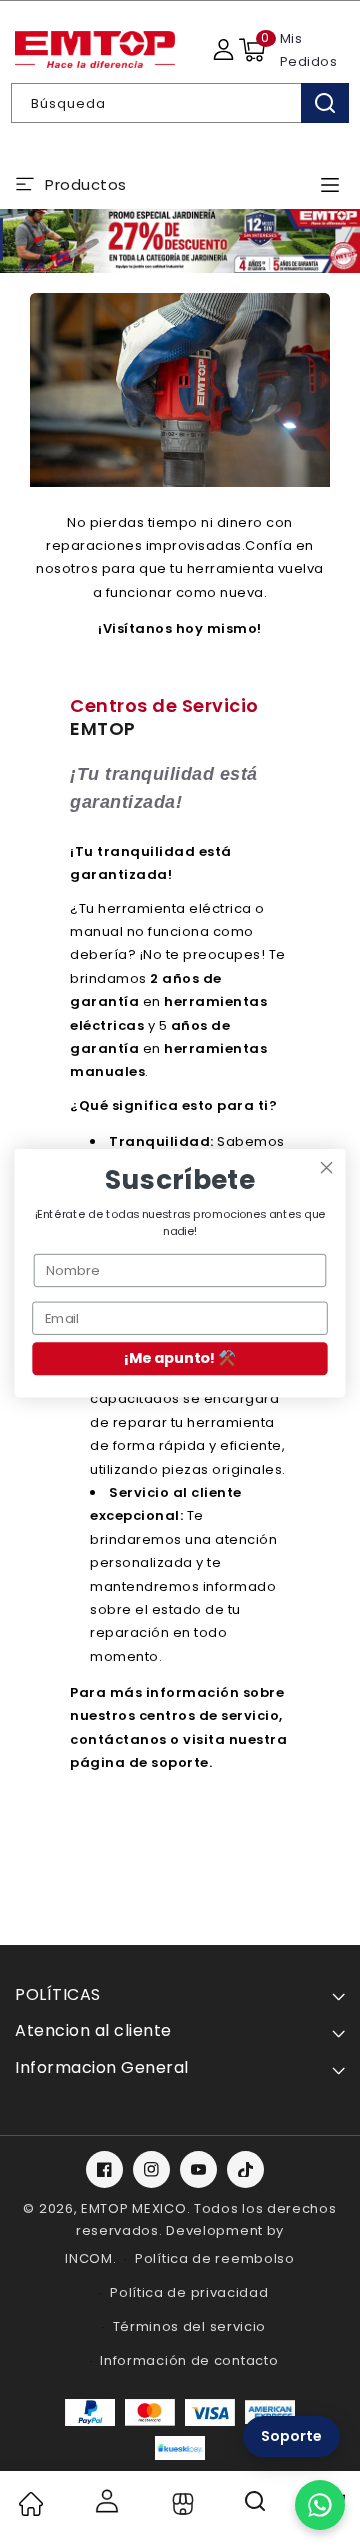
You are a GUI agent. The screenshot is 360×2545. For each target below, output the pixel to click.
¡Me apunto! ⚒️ (180, 1358)
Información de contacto (189, 2360)
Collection (180, 2504)
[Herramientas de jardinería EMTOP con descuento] (180, 240)
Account (106, 2501)
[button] (252, 50)
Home (30, 2504)
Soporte (291, 2436)
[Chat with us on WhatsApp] (320, 2505)
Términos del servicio (190, 2326)
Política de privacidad (189, 2292)
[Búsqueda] (325, 103)
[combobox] (180, 103)
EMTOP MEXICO (133, 2208)
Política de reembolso (215, 2258)
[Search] (257, 2508)
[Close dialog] (327, 1167)
